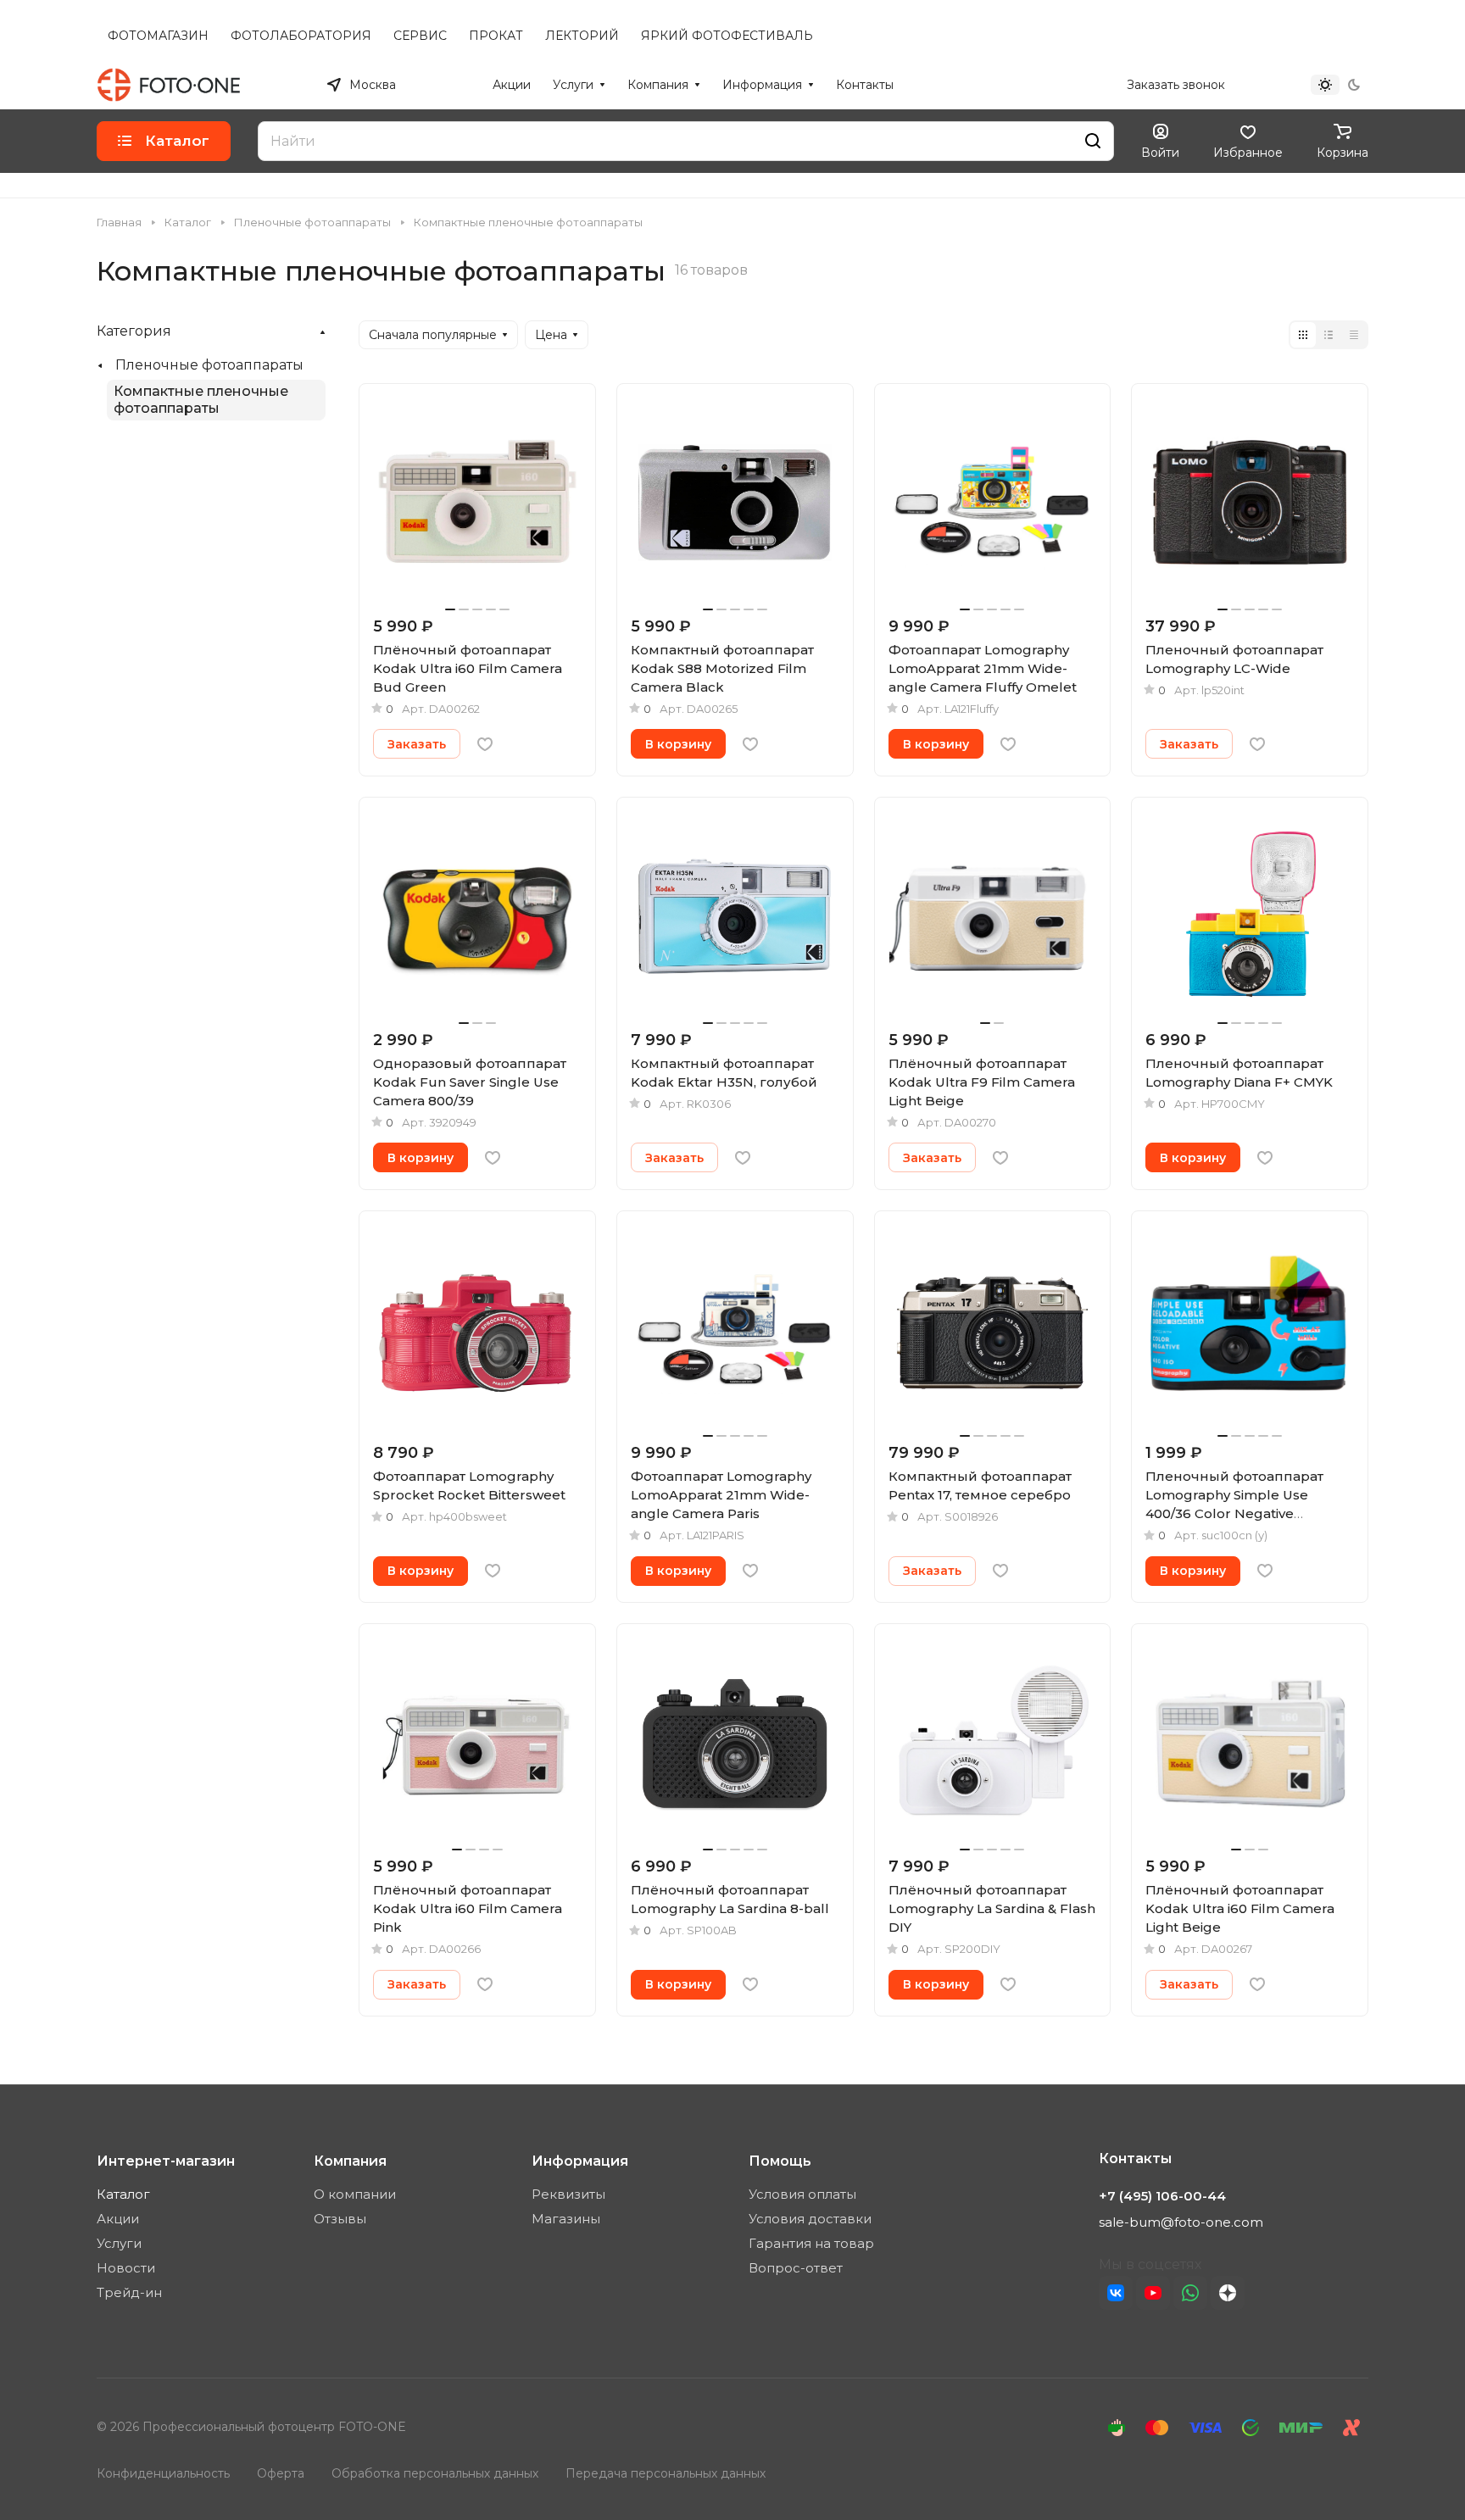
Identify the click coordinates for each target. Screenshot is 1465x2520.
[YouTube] (1153, 2293)
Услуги (119, 2243)
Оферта (281, 2473)
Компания (350, 2161)
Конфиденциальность (163, 2473)
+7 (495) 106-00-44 (1054, 85)
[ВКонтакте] (1116, 2293)
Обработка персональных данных (435, 2473)
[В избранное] (485, 744)
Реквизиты (568, 2194)
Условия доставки (810, 2219)
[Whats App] (1190, 2293)
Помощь (780, 2161)
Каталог (123, 2194)
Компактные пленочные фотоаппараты (201, 400)
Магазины (566, 2219)
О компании (355, 2194)
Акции (118, 2219)
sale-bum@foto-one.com (1181, 2222)
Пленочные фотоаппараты (209, 365)
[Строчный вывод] (1329, 335)
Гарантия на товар (811, 2243)
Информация (580, 2161)
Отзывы (340, 2219)
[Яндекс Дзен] (1228, 2293)
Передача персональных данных (666, 2473)
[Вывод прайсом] (1354, 335)
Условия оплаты (802, 2194)
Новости (126, 2268)
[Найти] (1093, 141)
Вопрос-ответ (796, 2268)
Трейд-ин (129, 2292)
